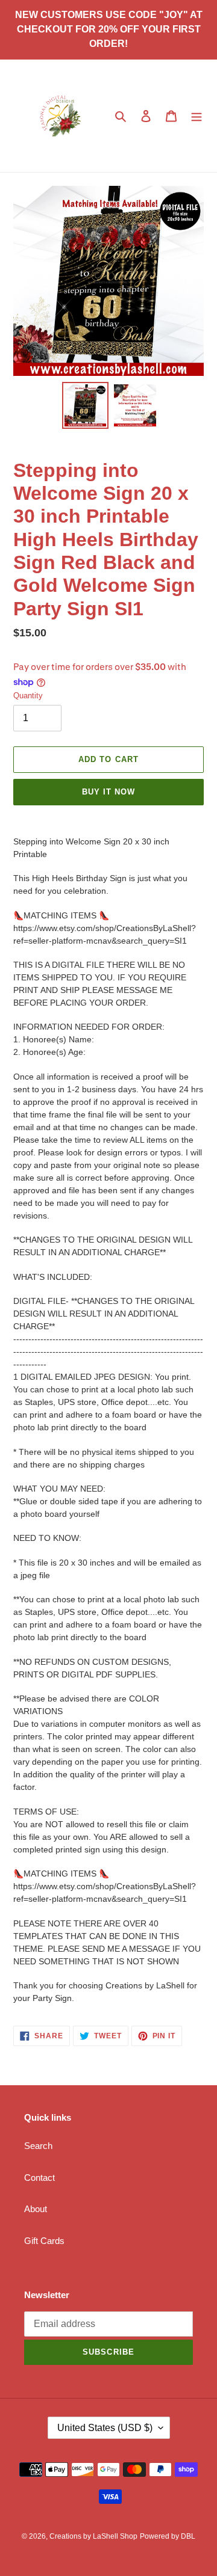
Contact (39, 2178)
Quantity (28, 696)
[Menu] (197, 116)
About (36, 2209)
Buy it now (108, 792)
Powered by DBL (168, 2536)
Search (38, 2146)
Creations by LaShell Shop (93, 2536)
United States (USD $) (105, 2428)
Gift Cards (44, 2241)
